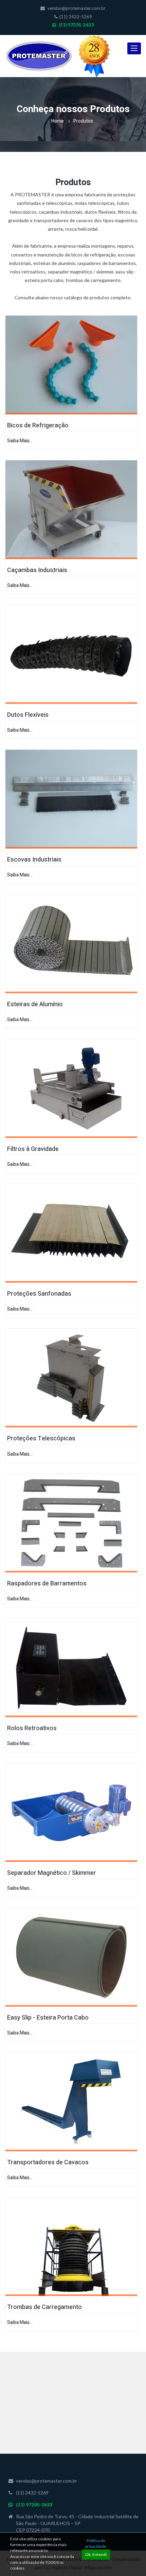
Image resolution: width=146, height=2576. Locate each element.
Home (58, 121)
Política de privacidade (96, 2543)
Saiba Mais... (20, 441)
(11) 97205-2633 (76, 25)
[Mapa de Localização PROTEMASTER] (73, 2405)
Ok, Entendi (96, 2554)
